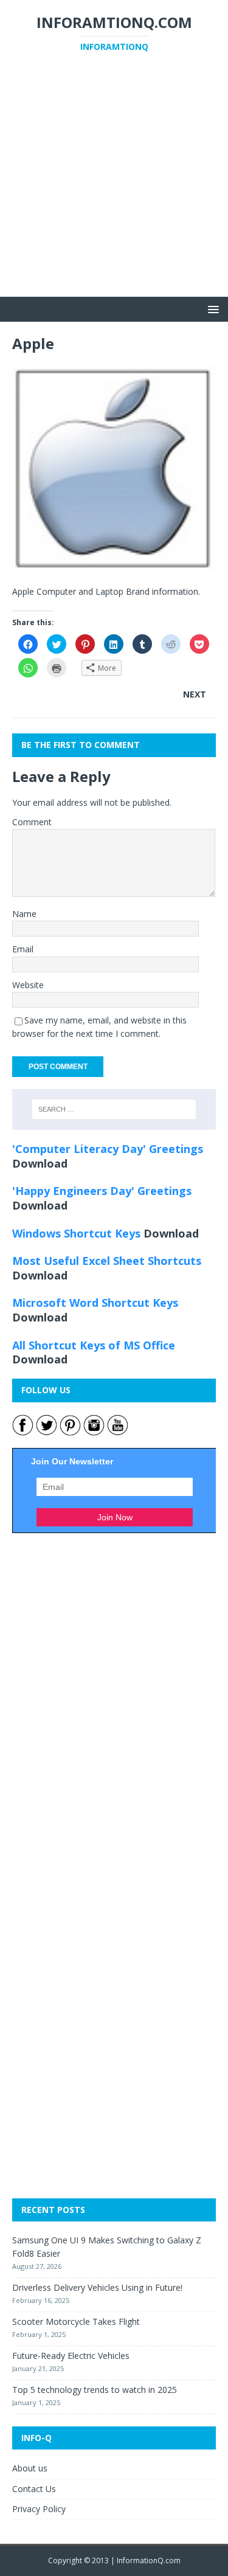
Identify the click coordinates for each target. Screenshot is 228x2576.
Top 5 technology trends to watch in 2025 (95, 2390)
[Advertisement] (114, 183)
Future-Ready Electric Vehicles (71, 2356)
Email (23, 949)
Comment (32, 822)
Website (28, 985)
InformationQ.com (149, 2560)
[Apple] (114, 565)
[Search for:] (114, 1109)
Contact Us (34, 2489)
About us (30, 2468)
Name (24, 914)
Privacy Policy (39, 2509)
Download (40, 1163)
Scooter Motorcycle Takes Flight (76, 2322)
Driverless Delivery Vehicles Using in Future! (97, 2287)
